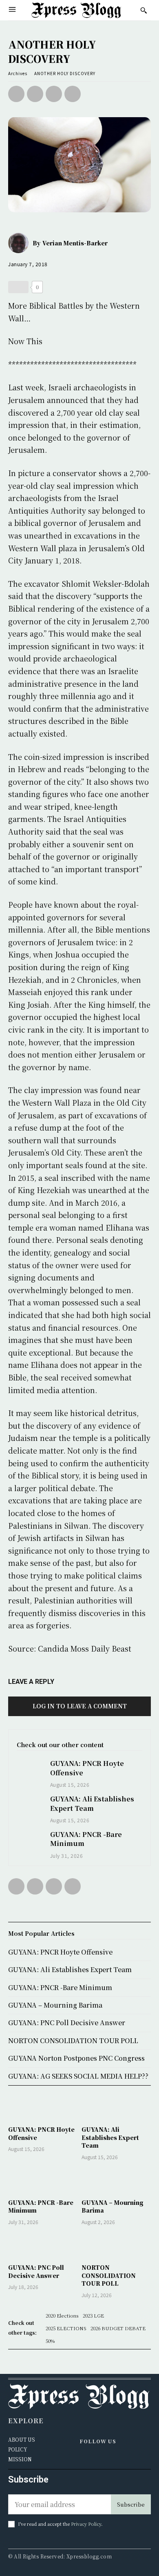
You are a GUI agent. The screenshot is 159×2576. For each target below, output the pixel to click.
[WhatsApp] (73, 94)
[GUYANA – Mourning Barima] (116, 2181)
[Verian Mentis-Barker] (20, 243)
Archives (18, 73)
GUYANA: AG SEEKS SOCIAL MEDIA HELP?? (78, 2076)
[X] (35, 94)
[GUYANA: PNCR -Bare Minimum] (29, 1840)
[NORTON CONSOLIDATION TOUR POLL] (116, 2246)
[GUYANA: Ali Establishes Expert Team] (29, 1805)
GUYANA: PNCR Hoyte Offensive (41, 2133)
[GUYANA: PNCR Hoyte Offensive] (29, 1769)
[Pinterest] (54, 94)
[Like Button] (18, 287)
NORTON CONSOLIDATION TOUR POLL (109, 2275)
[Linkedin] (94, 2459)
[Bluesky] (105, 2459)
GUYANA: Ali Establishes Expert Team (92, 1803)
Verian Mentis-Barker (75, 243)
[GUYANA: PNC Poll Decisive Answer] (43, 2246)
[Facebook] (16, 94)
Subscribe (131, 2504)
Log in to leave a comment (80, 1706)
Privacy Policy (86, 2524)
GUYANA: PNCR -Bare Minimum (86, 1839)
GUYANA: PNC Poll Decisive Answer (36, 2271)
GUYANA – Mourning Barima (113, 2206)
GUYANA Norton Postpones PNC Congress (76, 2058)
